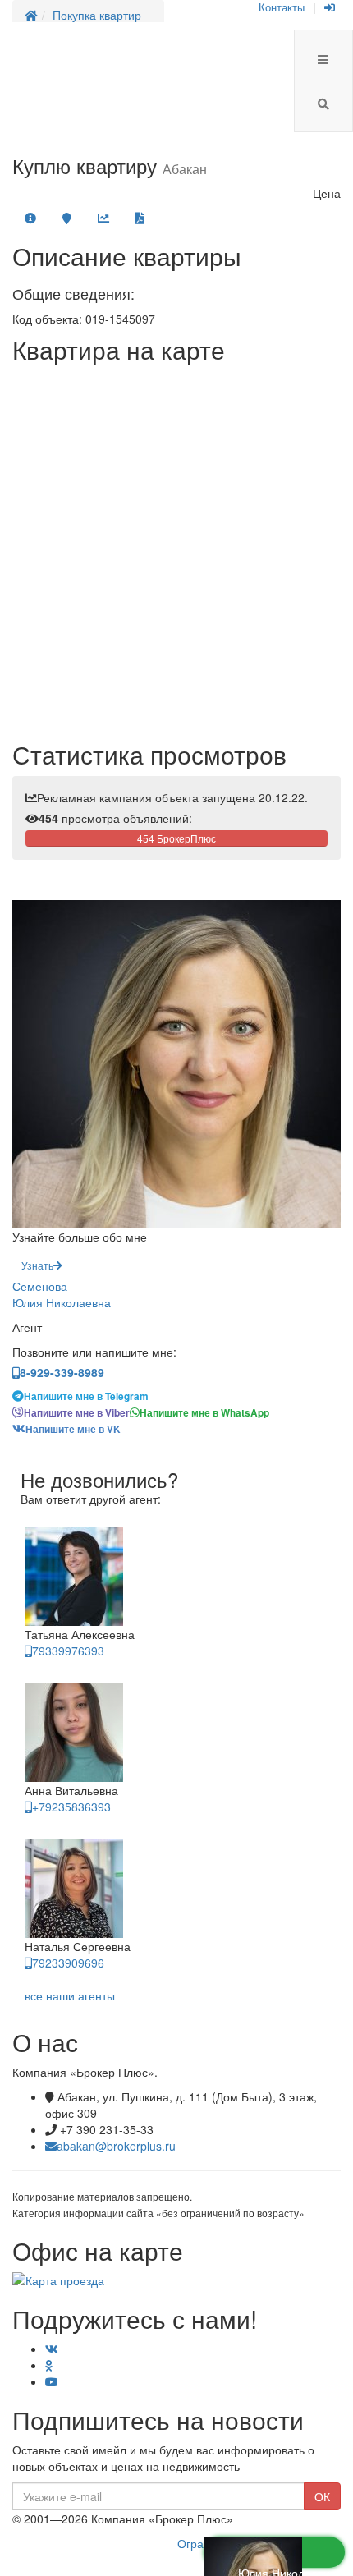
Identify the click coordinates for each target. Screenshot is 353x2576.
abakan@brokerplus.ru (116, 2146)
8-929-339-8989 (62, 1372)
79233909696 (68, 1963)
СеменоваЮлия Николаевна (62, 1294)
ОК (322, 2496)
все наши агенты (70, 1995)
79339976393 (68, 1651)
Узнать (37, 1265)
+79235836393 (71, 1807)
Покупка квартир (97, 15)
